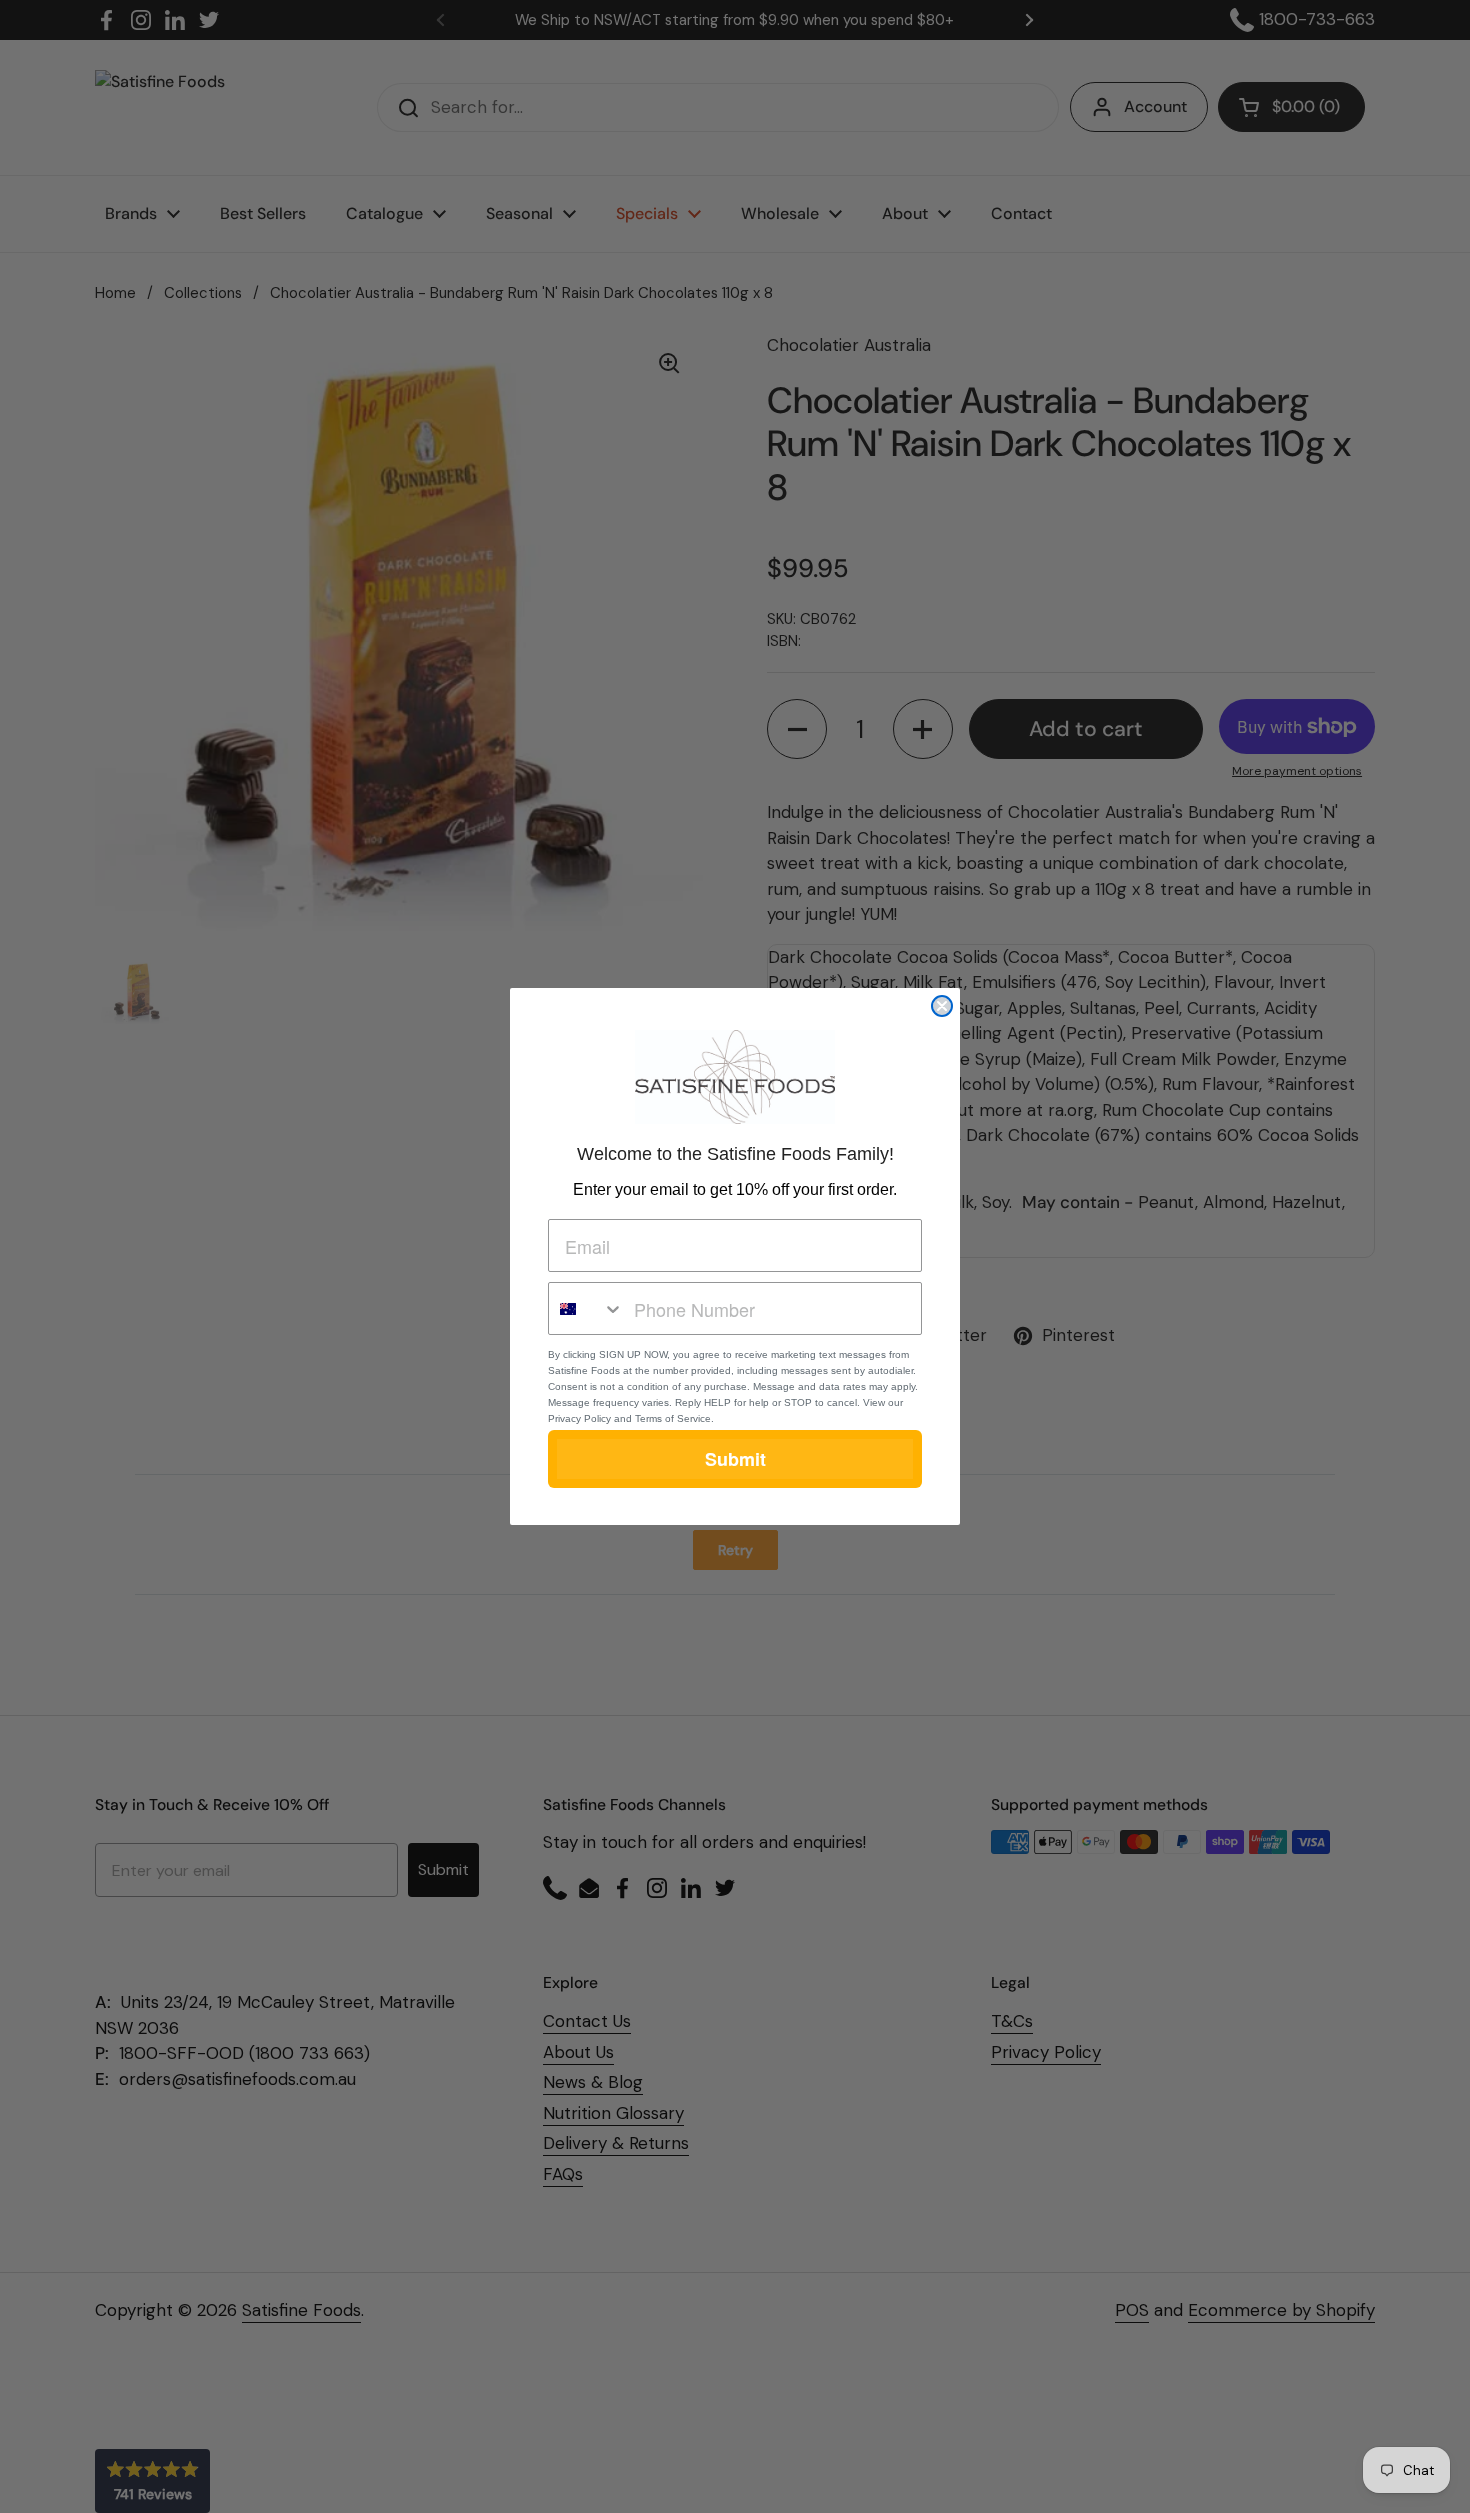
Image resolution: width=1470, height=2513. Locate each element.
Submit (735, 1459)
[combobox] (586, 1308)
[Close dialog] (942, 1006)
